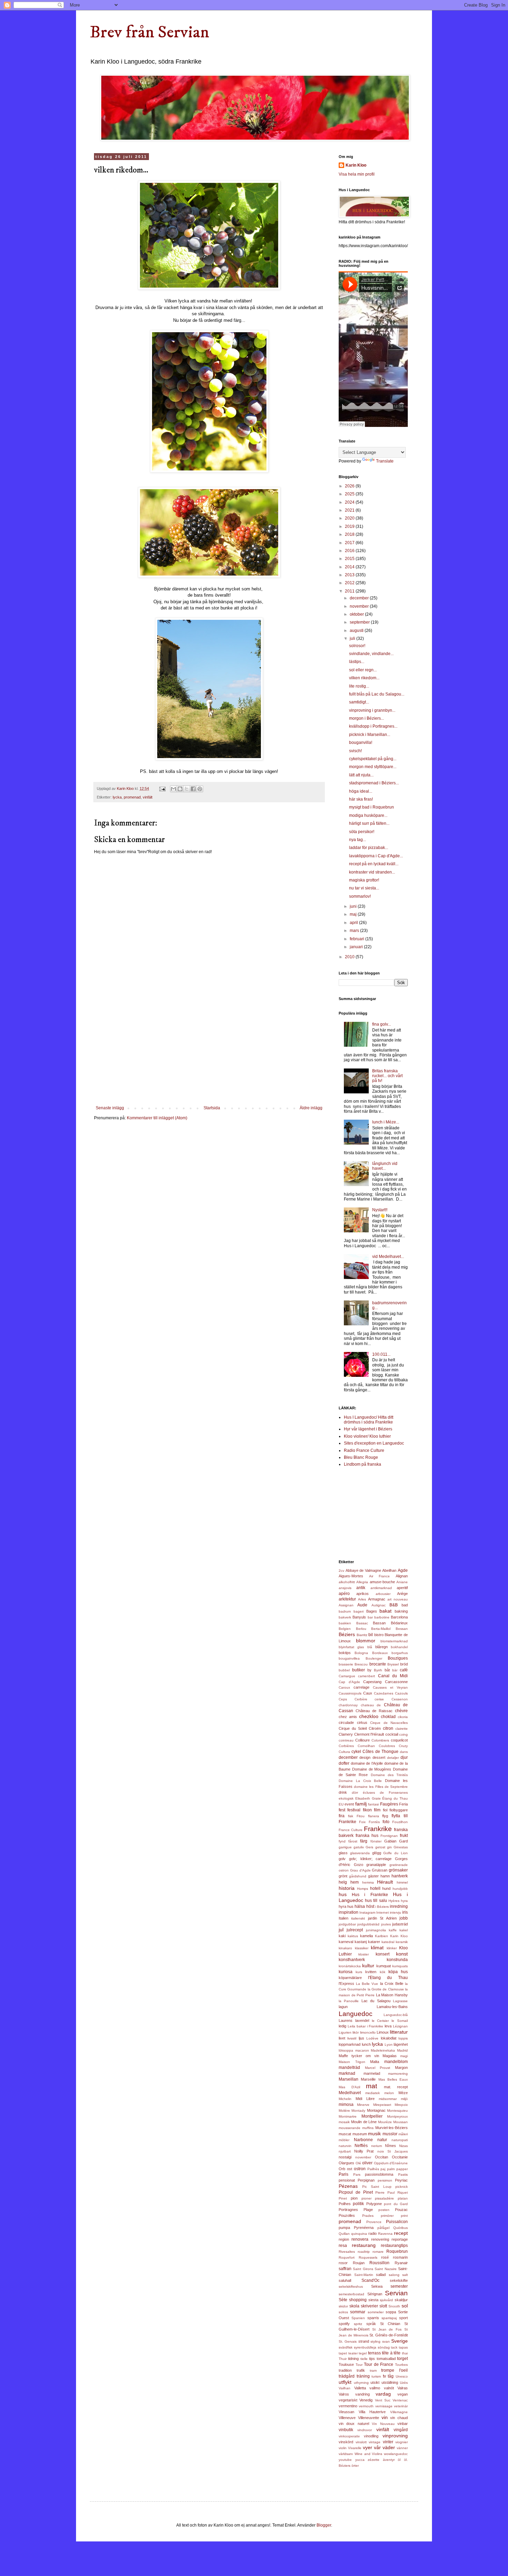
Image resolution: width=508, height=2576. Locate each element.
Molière (344, 2111)
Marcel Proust (378, 2068)
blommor (366, 1641)
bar (370, 1617)
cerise (379, 1699)
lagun (343, 2007)
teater (353, 2353)
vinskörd (346, 2442)
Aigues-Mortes (351, 1576)
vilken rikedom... (364, 678)
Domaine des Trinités (389, 1775)
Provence (374, 2222)
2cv (341, 1571)
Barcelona (399, 1617)
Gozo (359, 1865)
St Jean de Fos (387, 2329)
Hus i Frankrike (370, 1895)
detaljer (393, 1758)
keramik (402, 1942)
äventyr (389, 2460)
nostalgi (345, 2157)
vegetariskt (348, 2400)
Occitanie (400, 2157)
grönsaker (398, 1870)
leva (388, 2026)
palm (391, 2169)
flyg (385, 1816)
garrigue (345, 1847)
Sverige (399, 2341)
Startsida (212, 1108)
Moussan (401, 2122)
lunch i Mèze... (386, 1122)
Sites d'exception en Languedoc (374, 1443)
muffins (368, 2128)
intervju (396, 1912)
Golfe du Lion (396, 1853)
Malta (375, 2062)
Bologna (361, 1653)
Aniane (402, 1582)
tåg (391, 2376)
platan (403, 2198)
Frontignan (389, 1836)
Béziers (347, 1634)
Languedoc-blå (396, 2015)
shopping (358, 2300)
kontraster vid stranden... (372, 872)
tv (384, 2376)
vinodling (371, 2436)
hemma (368, 1882)
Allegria (362, 1582)
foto (386, 1822)
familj (361, 1804)
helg (343, 1882)
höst (370, 1906)
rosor (343, 2263)
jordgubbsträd (368, 1924)
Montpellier (372, 2116)
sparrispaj (389, 2318)
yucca (360, 2460)
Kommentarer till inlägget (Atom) (157, 1118)
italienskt (358, 1918)
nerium (377, 2146)
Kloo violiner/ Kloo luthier (367, 1436)
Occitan (382, 2157)
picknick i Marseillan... (370, 735)
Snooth (394, 2306)
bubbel (344, 1670)
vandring (363, 2394)
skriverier (369, 2306)
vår (377, 2447)
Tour (359, 2365)
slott (383, 2306)
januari (357, 947)
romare (378, 2252)
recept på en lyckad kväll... (374, 864)
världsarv (346, 2454)
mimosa (346, 2104)
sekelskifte (399, 2280)
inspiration (349, 1912)
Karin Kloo (356, 165)
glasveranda (360, 1853)
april (354, 923)
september (360, 622)
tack (394, 2347)
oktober (357, 614)
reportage (400, 2239)
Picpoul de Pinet (356, 2192)
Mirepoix (401, 2105)
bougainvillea (349, 1658)
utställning (390, 2382)
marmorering (398, 2074)
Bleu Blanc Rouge (361, 1457)
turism (376, 2376)
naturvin (345, 2146)
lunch (366, 2044)
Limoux (383, 2032)
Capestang (372, 1682)
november (360, 606)
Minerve (363, 2105)
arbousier (383, 1594)
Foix (362, 1822)
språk (371, 2324)
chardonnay (348, 1705)
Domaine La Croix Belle (360, 1781)
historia (347, 1888)
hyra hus (346, 1906)
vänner (402, 2448)
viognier (402, 2442)
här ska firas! (361, 799)
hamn (385, 1876)
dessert (379, 1757)
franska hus (367, 1836)
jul (341, 1930)
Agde (403, 1570)
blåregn (382, 1647)
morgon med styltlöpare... (373, 767)
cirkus (362, 1723)
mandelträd (349, 2068)
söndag (384, 2347)
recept (401, 2233)
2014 (350, 567)
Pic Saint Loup (377, 2187)
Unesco (402, 2376)
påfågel (383, 2228)
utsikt (375, 2382)
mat (371, 2086)
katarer (374, 1942)
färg (364, 1841)
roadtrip (364, 2252)
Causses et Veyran (390, 1687)
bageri (359, 1611)
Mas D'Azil (349, 2087)
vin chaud (399, 2418)
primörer (387, 2216)
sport (403, 2318)
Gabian (390, 1841)
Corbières (346, 1746)
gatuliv (359, 1847)
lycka (117, 797)
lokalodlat (389, 2038)
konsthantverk (352, 1960)
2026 (350, 486)
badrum (345, 1611)
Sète (343, 2300)
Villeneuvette (369, 2418)
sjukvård (386, 2300)
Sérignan (375, 2294)
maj (354, 914)
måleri (403, 2134)
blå (370, 1647)
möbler (344, 2140)
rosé (385, 2257)
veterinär (401, 2406)
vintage (375, 2442)
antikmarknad (381, 1588)
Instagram (367, 1912)
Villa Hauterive (372, 2412)
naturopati (400, 2140)
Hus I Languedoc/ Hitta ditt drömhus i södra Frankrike (369, 1420)
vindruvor (365, 2430)
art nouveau (398, 1599)
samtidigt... (359, 702)
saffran (345, 2269)
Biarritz (362, 1635)
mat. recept (396, 2087)
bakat (385, 1611)
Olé (358, 2163)
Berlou (361, 1629)
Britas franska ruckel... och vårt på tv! (387, 1076)
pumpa (344, 2228)
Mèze (403, 2093)
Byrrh (378, 1670)
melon (389, 2093)
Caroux (344, 1687)
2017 (350, 543)
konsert (383, 1954)
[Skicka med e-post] (173, 789)
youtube (345, 2460)
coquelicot (399, 1740)
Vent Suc (383, 2400)
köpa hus (398, 1972)
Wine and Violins (369, 2454)
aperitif (402, 1588)
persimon (385, 2180)
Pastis (403, 2174)
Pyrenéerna (364, 2228)
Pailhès (373, 2169)
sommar (358, 2312)
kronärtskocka (350, 1966)
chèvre (401, 1711)
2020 (350, 518)
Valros (344, 2394)
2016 (350, 551)
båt (387, 1670)
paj (383, 2169)
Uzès (404, 2383)
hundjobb (400, 1889)
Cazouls (401, 1693)
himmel (402, 1882)
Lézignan (400, 2026)
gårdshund (358, 1876)
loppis (403, 2038)
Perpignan (366, 2180)
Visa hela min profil (357, 174)
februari (358, 939)
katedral (388, 1942)
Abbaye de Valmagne (363, 1570)
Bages (372, 1611)
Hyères (394, 1901)
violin (343, 2448)
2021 (350, 510)
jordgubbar (347, 1924)
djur (404, 1757)
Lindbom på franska (363, 1464)
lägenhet (401, 2044)
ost (350, 2169)
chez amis (348, 1717)
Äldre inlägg (311, 1108)
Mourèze (385, 2122)
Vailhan (345, 2388)
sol (405, 2306)
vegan (403, 2394)
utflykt (345, 2382)
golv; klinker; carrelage (370, 1859)
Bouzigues (398, 1658)
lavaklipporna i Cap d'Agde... (376, 856)
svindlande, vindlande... (371, 654)
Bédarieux (399, 1623)
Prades (368, 2216)
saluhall (345, 2280)
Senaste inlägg (110, 1108)
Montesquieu (397, 2111)
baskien (345, 1623)
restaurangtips (394, 2246)
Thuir (343, 2359)
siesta (373, 2300)
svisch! (355, 751)
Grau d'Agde (360, 1870)
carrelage (361, 1687)
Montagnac (376, 2110)
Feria (403, 1804)
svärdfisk (346, 2347)
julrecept (355, 1930)
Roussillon (379, 2263)
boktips (345, 1653)
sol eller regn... (363, 670)
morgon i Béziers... (366, 718)
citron (388, 1728)
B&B (394, 1605)
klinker (392, 1948)
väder (389, 2447)
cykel (356, 1752)
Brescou (361, 1664)
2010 (350, 957)
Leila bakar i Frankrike (366, 2026)
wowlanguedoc (396, 2454)
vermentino (348, 2406)
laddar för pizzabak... (369, 848)
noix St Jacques (393, 2151)
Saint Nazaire (385, 2269)
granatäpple (376, 1865)
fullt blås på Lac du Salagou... (377, 694)
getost (380, 1847)
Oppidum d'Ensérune (391, 2163)
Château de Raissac (374, 1711)
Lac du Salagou (376, 2001)
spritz (358, 2324)
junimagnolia (376, 1930)
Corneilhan (366, 1746)
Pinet (343, 2198)
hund (386, 1888)
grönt (343, 1876)
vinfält (148, 797)
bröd (404, 1664)
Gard (403, 1841)
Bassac (362, 1623)
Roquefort (347, 2257)
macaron (362, 2050)
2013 (350, 575)
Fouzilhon (400, 1822)
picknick (402, 2187)
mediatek (373, 2093)
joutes (386, 1924)
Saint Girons (363, 2269)
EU (341, 1804)
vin (385, 2417)
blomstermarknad (394, 1641)
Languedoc (356, 2014)
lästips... (357, 662)
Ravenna (385, 2234)
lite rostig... (359, 686)
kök (383, 1972)
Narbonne (363, 2140)
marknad (347, 2073)
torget (402, 2359)
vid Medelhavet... (388, 1257)
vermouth (366, 2406)
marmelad (372, 2073)
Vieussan (346, 2412)
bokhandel (399, 1647)
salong (394, 2275)
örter (355, 2466)
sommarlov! (360, 896)
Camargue (347, 1676)
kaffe (393, 1930)
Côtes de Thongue (380, 1752)
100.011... (381, 1354)
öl (399, 2460)
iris (405, 1912)
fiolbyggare (399, 1810)
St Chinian (390, 2324)
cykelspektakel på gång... (373, 759)
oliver (367, 2163)
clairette (402, 1729)
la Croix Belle (392, 1984)
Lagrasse (400, 2001)
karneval (346, 1942)
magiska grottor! (364, 880)
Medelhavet (350, 2093)
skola (354, 2306)
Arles (362, 1599)
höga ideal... (361, 791)
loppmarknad (350, 2044)
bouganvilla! (361, 743)
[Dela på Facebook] (193, 789)
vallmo (375, 2388)
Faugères (389, 1804)
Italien (344, 1918)
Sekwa (377, 2286)
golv (342, 1859)
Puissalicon (397, 2222)
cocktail (392, 1734)
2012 (350, 583)
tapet (343, 2353)
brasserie (346, 1664)
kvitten (371, 1972)
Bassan (379, 1623)
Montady (358, 2111)
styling (375, 2341)
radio (373, 2233)
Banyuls (359, 1617)
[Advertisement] (209, 1054)
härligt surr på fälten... (369, 823)
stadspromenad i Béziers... (374, 783)
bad (405, 1605)
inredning (399, 1906)
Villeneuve (347, 2418)
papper (402, 2169)
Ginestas (401, 1847)
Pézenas (348, 2186)
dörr (355, 1793)
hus (343, 1894)
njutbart (345, 2151)
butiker (359, 1670)
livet (342, 2038)
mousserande (350, 2128)
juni (354, 906)
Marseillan (349, 2079)
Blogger (324, 2525)
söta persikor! (362, 832)
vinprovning (395, 2436)
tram (373, 2370)
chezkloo (369, 1716)
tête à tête (391, 2353)
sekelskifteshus (351, 2286)
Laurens (346, 2020)
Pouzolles (347, 2215)
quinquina (359, 2234)
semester (399, 2286)
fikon (367, 1810)
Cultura (344, 1752)
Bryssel (393, 1664)
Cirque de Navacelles (389, 1723)
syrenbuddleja (365, 2347)
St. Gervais (348, 2341)
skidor (343, 2306)
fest (342, 1810)
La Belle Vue (367, 1984)
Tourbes (401, 2365)
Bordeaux (380, 1653)
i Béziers (382, 1907)
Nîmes (391, 2146)
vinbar (403, 2424)
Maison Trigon (352, 2062)
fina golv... (382, 1024)
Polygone (374, 2204)
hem (355, 1882)
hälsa (360, 1906)
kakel (404, 1930)
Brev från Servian (149, 32)
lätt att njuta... (361, 775)
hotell (375, 1888)
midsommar (388, 2099)
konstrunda (397, 1960)
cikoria (403, 1717)
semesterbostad (351, 2294)
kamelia (366, 1936)
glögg (377, 1853)
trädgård (347, 2376)
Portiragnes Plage (356, 2210)
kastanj (361, 1942)
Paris (344, 2174)
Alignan (402, 1576)
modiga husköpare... (368, 815)
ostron (360, 2169)
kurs (359, 1972)
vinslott (361, 2442)
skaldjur (401, 2300)
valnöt (389, 2388)
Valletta (360, 2388)
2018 (350, 534)
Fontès (374, 1822)
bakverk (345, 1617)
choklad (388, 1717)
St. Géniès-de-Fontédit (389, 2335)
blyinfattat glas (351, 1647)
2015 (350, 559)
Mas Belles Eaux (393, 2079)
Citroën (375, 1728)
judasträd (400, 1924)
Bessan (402, 1629)
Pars (357, 2174)
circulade (346, 1723)
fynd (342, 1841)
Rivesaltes (347, 2252)
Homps (363, 1889)
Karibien (382, 1936)
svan (386, 2341)
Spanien (358, 2318)
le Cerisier (380, 2021)
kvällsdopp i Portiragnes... (373, 726)
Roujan (359, 2263)
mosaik (344, 2122)
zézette (374, 2460)
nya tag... (358, 840)
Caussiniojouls (350, 1693)
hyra (404, 1901)
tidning (353, 2359)
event (349, 1804)
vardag (383, 2394)
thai (405, 2353)
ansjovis (345, 1588)
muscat (345, 2134)
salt (405, 2275)
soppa (391, 2312)
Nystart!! (380, 1210)
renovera (360, 2239)
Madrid (402, 2050)
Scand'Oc (370, 2280)
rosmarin (400, 2257)
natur (382, 2140)
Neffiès (361, 2146)
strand (364, 2341)
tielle (364, 2359)
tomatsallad (386, 2359)
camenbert (366, 1676)
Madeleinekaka (383, 2050)
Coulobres (387, 1746)
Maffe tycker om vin (359, 2056)
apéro (344, 1594)
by (369, 1670)
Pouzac (401, 2210)
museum (360, 2134)
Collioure (363, 1740)
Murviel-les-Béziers (392, 2128)
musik (374, 2134)
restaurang (364, 2245)
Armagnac (377, 1599)
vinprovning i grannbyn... (372, 710)
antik (361, 1588)
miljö (404, 2099)
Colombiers (380, 1740)
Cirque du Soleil (353, 1728)
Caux (368, 1693)
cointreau (346, 1740)
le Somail (400, 2021)
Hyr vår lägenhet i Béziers (368, 1429)
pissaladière (384, 2198)
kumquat (384, 1966)
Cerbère (361, 1699)
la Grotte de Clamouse (386, 1989)
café (404, 1670)
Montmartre (348, 2116)
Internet (383, 1912)
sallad (381, 2275)
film (377, 1810)
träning (363, 2376)
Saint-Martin (364, 2275)
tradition (345, 2370)
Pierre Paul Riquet (392, 2192)
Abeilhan (389, 1570)
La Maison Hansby (392, 1995)
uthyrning (361, 2383)
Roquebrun (397, 2251)
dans (404, 1752)
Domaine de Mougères (372, 1769)
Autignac (379, 1605)
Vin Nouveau (383, 2424)
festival (354, 1810)
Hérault (385, 1882)
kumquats (400, 1966)
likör (356, 2032)
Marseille (368, 2079)
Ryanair (401, 2263)
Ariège (402, 1594)
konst (402, 1954)
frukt (404, 1836)
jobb (404, 1918)
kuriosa (346, 1972)
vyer (368, 2447)
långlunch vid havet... (385, 1166)
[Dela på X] (187, 789)
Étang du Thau (395, 1798)
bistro (379, 1635)
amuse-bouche (382, 1582)
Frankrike (378, 1829)
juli (353, 638)
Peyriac (401, 2180)
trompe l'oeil (394, 2370)
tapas (403, 2347)
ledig (342, 2026)
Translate (385, 461)
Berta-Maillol (381, 1629)
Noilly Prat (364, 2151)
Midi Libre (365, 2099)
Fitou (361, 1816)
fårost (353, 1841)
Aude (362, 1605)
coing (403, 1734)
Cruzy (403, 1746)
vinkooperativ (349, 2436)
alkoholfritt (347, 1582)
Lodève (372, 2038)
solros (343, 2312)
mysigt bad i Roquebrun (371, 807)
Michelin (345, 2099)
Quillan (344, 2234)
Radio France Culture (364, 1450)
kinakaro (345, 1948)
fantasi (373, 1804)
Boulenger (374, 1658)
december (360, 598)
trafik (361, 2370)
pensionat (347, 2180)
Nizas (403, 2146)
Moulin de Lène (364, 2122)
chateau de (371, 1705)
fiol (385, 1810)
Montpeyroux (397, 2116)
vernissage (384, 2406)
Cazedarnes (384, 1693)
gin (389, 1847)
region (344, 2239)
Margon (401, 2068)
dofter (344, 1763)
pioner (366, 2198)
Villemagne (399, 2412)
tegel (363, 2353)
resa (343, 2246)
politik (358, 2204)
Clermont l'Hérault (369, 1734)
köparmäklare (350, 1978)
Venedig (366, 2400)
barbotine (382, 1617)
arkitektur (347, 1599)
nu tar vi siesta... (364, 888)
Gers (369, 1847)
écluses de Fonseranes (385, 1793)
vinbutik (346, 2430)
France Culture (351, 1830)
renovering (380, 2239)
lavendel (362, 2020)
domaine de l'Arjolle (367, 1763)
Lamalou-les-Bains (392, 2007)
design (365, 1757)
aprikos (363, 1594)
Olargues (346, 2163)
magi (404, 2056)
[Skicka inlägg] (162, 788)
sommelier (376, 2312)
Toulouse (346, 2364)
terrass (374, 2353)
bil (371, 1635)
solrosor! (357, 646)
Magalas (390, 2056)
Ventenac (400, 2400)
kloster (364, 1954)
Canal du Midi (393, 1676)
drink (343, 1792)
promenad (132, 797)
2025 (350, 494)
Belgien (345, 1629)
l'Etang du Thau (388, 1978)
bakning (401, 1611)
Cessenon (400, 1699)
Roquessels (368, 2257)
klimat (377, 1948)
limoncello (368, 2032)
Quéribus (401, 2228)
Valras (403, 2388)
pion (354, 2198)
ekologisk (346, 1798)
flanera (374, 1816)
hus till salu (376, 1901)
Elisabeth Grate (368, 1798)
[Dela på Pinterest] (200, 789)
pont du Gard (396, 2204)
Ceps (343, 1699)
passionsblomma (379, 2174)
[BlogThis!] (180, 789)
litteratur (399, 2032)
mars (355, 931)
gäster (373, 1876)
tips (372, 2359)
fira (342, 1816)
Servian (396, 2293)
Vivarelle (355, 2448)
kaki (342, 1936)
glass (343, 1853)
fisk (351, 1816)
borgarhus (400, 1653)
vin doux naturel (354, 2424)
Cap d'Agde (349, 1682)
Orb (342, 2169)
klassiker (362, 1948)
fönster (376, 1841)
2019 (350, 526)
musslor (390, 2134)
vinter (388, 2442)
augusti (357, 631)
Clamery (346, 1734)
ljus (361, 2038)
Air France (380, 1576)
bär (395, 1670)
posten (384, 2210)
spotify (344, 2324)
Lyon (389, 2045)
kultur (368, 1966)
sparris (373, 2318)
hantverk (400, 1876)
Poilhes (345, 2204)
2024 (350, 502)
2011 (350, 591)
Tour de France (379, 2364)
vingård (401, 2430)
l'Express (346, 1984)
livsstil (352, 2038)
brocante (378, 1664)
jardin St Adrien (382, 1918)
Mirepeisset (382, 2105)
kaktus (353, 1936)
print (404, 2216)
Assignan (346, 1605)
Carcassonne (396, 1682)
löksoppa (346, 2050)
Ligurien (345, 2032)
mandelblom (396, 2062)
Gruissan (380, 1870)
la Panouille (349, 2001)
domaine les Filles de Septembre (381, 1787)
